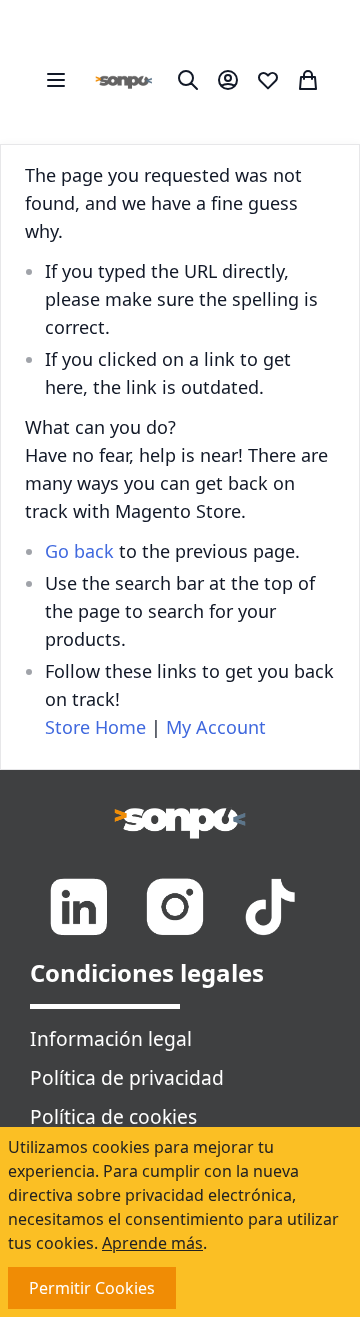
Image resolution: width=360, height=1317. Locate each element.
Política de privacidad (127, 1077)
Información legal (111, 1038)
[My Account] (228, 80)
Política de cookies (113, 1116)
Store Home (95, 727)
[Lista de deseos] (268, 80)
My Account (216, 727)
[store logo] (124, 80)
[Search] (188, 80)
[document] (180, 1222)
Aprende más (152, 1243)
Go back (79, 551)
